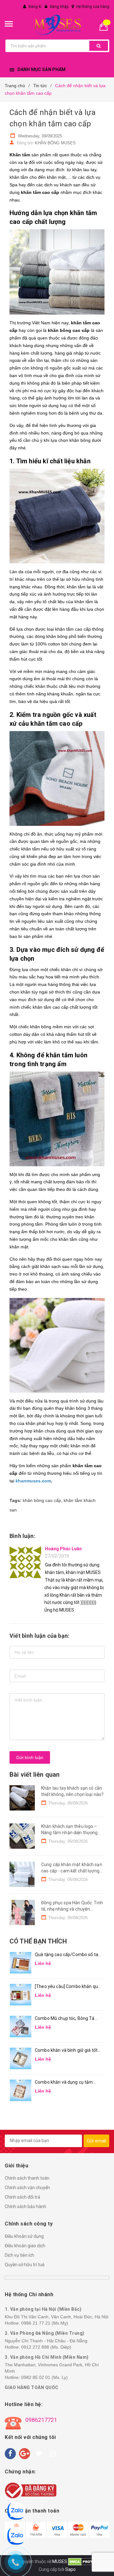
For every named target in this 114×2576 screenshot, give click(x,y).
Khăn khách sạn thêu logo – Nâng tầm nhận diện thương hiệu (70, 1832)
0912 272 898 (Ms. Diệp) (46, 2347)
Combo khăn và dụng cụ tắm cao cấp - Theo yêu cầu (64, 2083)
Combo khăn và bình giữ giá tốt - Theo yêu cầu (67, 2051)
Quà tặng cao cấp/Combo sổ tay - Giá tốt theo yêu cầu (68, 1955)
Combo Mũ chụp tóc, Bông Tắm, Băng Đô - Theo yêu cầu (67, 2019)
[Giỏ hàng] (106, 26)
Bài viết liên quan (35, 1774)
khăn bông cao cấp (42, 1500)
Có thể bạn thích (38, 1941)
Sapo (70, 2569)
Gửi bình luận (30, 1757)
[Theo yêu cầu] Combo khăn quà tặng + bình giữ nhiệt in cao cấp (68, 1987)
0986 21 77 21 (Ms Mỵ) (45, 2323)
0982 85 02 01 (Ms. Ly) (44, 2377)
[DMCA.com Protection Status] (87, 2561)
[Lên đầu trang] (106, 2563)
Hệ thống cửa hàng (93, 7)
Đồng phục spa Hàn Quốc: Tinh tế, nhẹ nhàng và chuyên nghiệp (72, 1909)
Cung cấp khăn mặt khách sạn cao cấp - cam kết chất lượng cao (72, 1871)
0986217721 (41, 2420)
